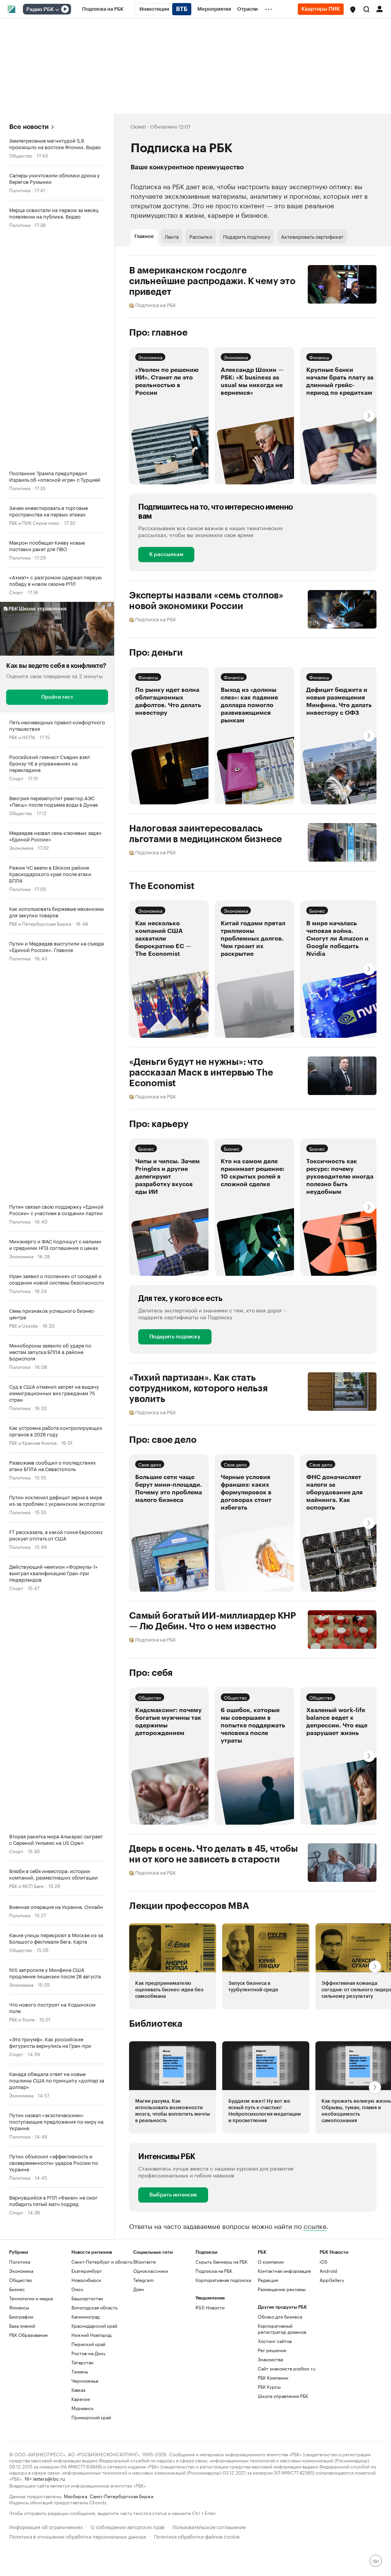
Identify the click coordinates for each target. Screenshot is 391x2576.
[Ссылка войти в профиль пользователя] (380, 8)
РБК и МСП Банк (27, 1885)
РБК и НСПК (22, 737)
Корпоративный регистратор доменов (282, 2329)
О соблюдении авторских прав (128, 2526)
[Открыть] (57, 10)
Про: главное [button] (158, 333)
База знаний (22, 2326)
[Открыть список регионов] (353, 10)
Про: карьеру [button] (159, 1124)
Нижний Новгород (91, 2335)
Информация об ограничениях (46, 2526)
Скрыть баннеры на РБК (221, 2262)
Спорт (16, 592)
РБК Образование (28, 2335)
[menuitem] (103, 9)
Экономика (21, 847)
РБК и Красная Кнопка (33, 1442)
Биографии (21, 2316)
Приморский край (91, 2417)
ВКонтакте (145, 2262)
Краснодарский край (94, 2326)
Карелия (81, 2399)
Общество (21, 155)
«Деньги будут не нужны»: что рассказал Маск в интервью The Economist (201, 1073)
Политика (20, 190)
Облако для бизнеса (280, 2316)
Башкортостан (87, 2298)
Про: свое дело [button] (163, 1440)
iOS (324, 2262)
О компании (271, 2262)
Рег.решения (272, 2350)
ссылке (315, 2225)
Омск (77, 2289)
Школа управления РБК (283, 2396)
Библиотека (156, 2024)
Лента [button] (172, 236)
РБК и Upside (23, 1325)
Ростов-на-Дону (88, 2353)
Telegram (144, 2280)
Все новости (29, 127)
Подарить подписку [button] (247, 236)
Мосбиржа (75, 2496)
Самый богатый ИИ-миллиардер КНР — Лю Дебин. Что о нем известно (212, 1621)
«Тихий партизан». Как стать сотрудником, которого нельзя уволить (198, 1388)
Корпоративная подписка (223, 2280)
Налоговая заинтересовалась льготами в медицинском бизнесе (205, 834)
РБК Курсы (269, 2387)
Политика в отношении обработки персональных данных (78, 2536)
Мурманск (82, 2408)
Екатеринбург (87, 2271)
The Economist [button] (162, 886)
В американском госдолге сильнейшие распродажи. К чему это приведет (212, 281)
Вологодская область (95, 2307)
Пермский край (88, 2344)
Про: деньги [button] (156, 653)
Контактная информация (284, 2271)
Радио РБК (40, 10)
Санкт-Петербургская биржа (121, 2496)
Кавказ (78, 2390)
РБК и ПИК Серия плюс (34, 522)
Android (328, 2271)
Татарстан (82, 2362)
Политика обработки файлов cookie (197, 2536)
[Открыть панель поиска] (367, 9)
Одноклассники (151, 2271)
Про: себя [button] (151, 1673)
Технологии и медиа (31, 2298)
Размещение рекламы (282, 2289)
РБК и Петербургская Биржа (40, 923)
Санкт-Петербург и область (102, 2262)
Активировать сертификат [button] (312, 236)
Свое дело (150, 1464)
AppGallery (332, 2280)
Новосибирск (86, 2280)
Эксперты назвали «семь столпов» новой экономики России (206, 601)
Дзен (139, 2289)
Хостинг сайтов (275, 2341)
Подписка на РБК (214, 2271)
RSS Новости (210, 2307)
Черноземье (85, 2381)
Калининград (86, 2316)
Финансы (319, 357)
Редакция (268, 2280)
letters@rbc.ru (49, 2478)
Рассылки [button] (201, 236)
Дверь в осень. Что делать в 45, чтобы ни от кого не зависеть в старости (213, 1854)
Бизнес (317, 910)
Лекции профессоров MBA (189, 1906)
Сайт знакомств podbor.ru (287, 2368)
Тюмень (80, 2371)
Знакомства (270, 2359)
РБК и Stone (22, 2019)
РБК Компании (273, 2377)
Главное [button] (144, 236)
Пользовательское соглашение (209, 2526)
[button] (353, 10)
